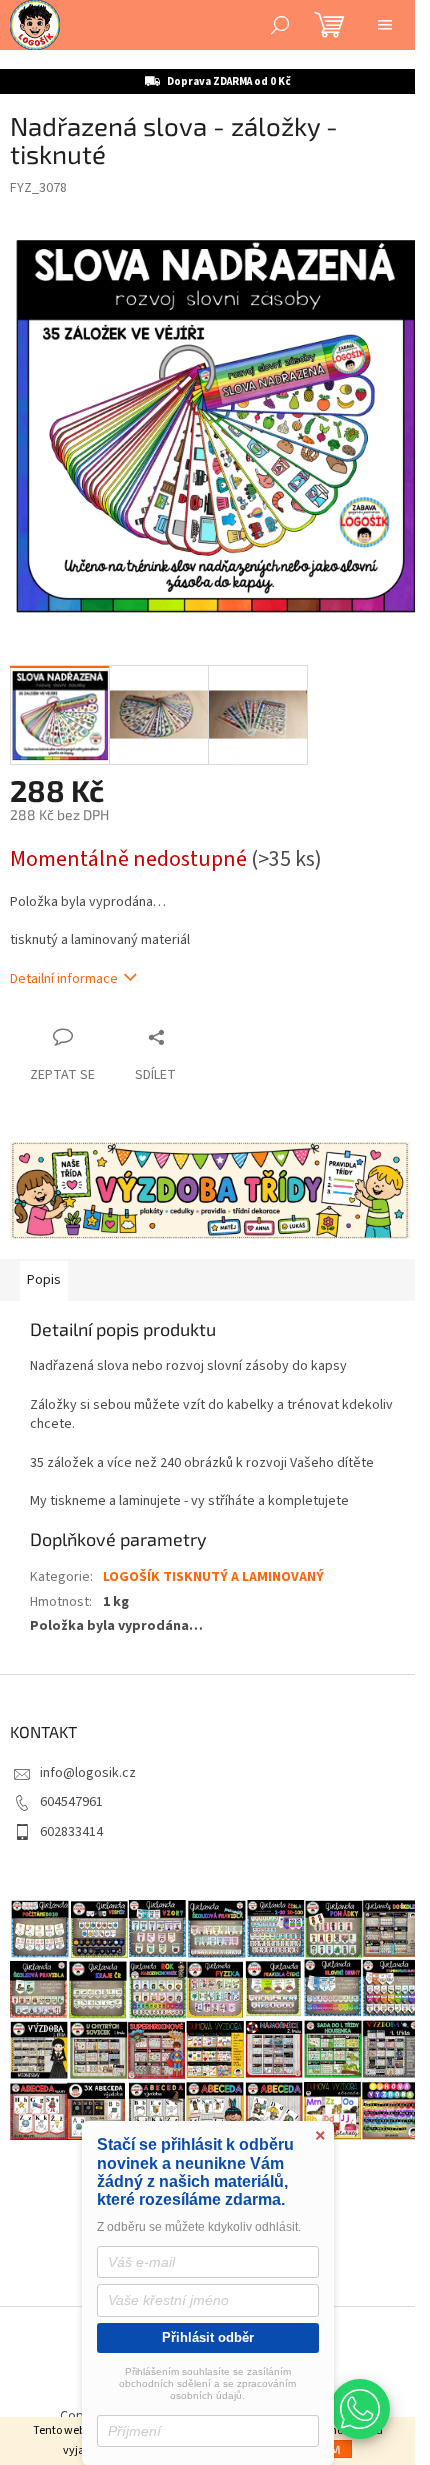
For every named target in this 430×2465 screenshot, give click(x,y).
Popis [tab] (44, 1280)
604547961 (71, 1802)
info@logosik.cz (88, 1773)
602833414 (71, 1832)
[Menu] (385, 25)
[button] (360, 2409)
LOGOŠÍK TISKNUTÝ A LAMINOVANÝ (213, 1577)
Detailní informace (64, 979)
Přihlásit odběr (208, 2337)
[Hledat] (280, 25)
